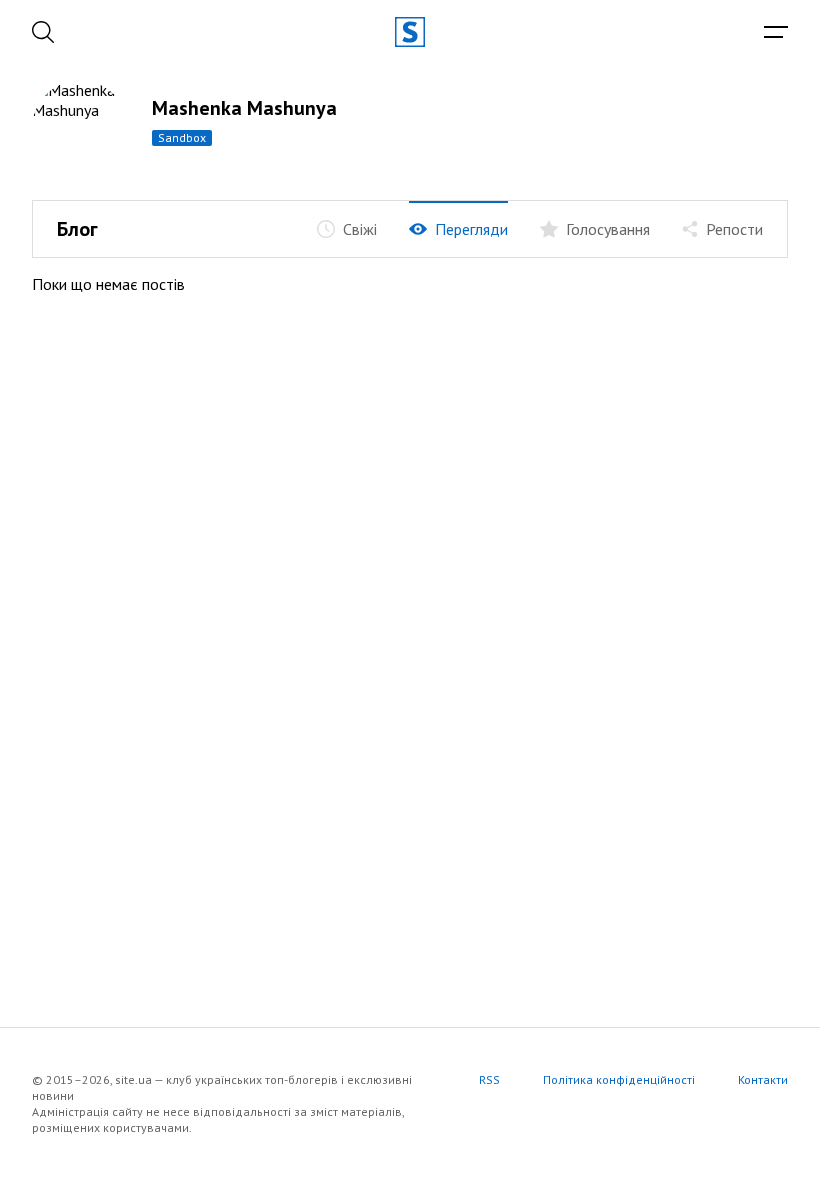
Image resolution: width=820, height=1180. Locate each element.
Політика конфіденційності (619, 1079)
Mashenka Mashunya (244, 108)
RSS (489, 1079)
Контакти (763, 1079)
